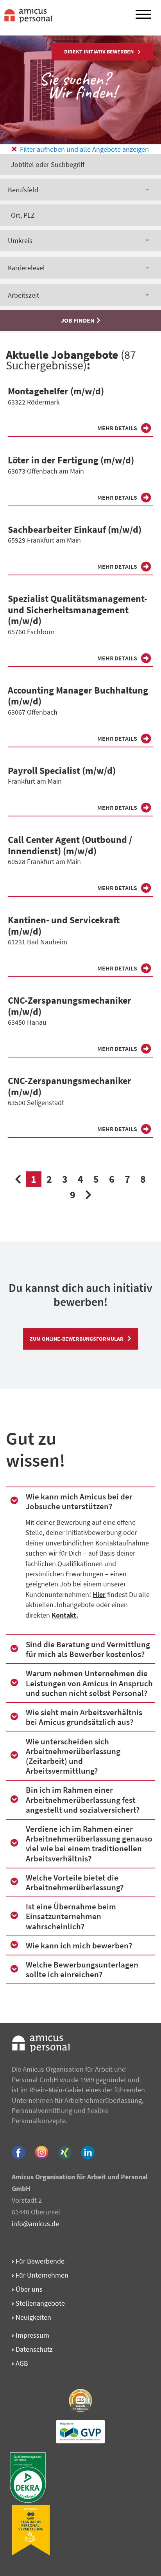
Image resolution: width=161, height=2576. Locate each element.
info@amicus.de (35, 2224)
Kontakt (64, 1615)
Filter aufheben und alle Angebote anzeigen (84, 149)
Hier (99, 1595)
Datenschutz (33, 2349)
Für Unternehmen (41, 2275)
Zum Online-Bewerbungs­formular (77, 1339)
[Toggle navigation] (143, 16)
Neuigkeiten (33, 2317)
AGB (21, 2363)
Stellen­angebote (39, 2303)
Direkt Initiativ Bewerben (99, 51)
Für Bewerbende (39, 2261)
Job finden (78, 320)
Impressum (32, 2335)
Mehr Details (117, 428)
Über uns (28, 2289)
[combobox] (80, 190)
